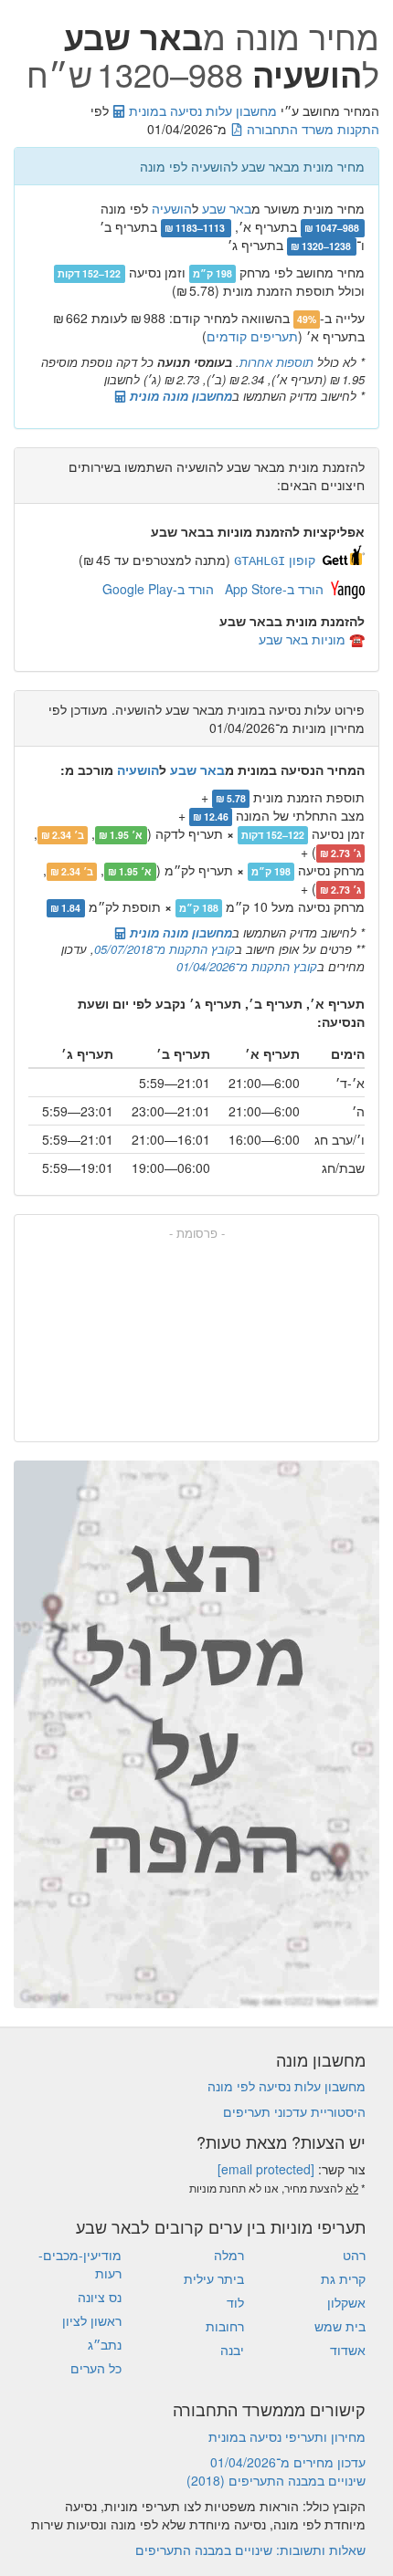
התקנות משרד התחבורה (311, 129)
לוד (235, 2302)
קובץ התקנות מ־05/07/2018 (165, 949)
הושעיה (172, 208)
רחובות (225, 2326)
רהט (354, 2255)
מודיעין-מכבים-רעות (80, 2264)
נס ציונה (100, 2297)
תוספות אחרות (276, 362)
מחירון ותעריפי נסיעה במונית (287, 2436)
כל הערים (96, 2368)
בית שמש (340, 2326)
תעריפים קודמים (252, 336)
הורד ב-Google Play (158, 589)
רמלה (229, 2255)
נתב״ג (105, 2344)
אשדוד (348, 2350)
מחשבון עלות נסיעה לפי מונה (287, 2086)
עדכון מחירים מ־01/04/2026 (288, 2462)
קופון (275, 560)
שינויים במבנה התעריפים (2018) (276, 2480)
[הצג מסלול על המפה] (196, 1734)
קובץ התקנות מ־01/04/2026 (247, 966)
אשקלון (346, 2302)
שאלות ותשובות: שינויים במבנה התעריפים (250, 2550)
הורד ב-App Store (274, 589)
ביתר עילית (214, 2278)
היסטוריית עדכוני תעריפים (294, 2111)
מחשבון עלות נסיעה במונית (201, 110)
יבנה (232, 2350)
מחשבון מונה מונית (179, 396)
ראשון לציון (92, 2320)
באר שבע (227, 208)
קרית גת (343, 2278)
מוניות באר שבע (302, 639)
